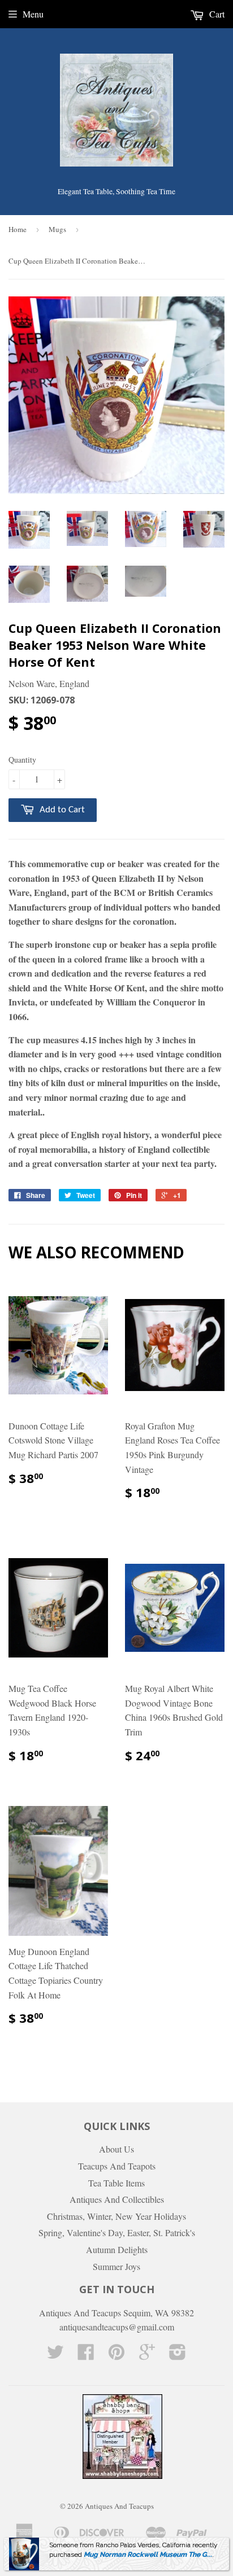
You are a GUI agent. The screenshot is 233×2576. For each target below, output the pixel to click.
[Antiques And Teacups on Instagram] (178, 2355)
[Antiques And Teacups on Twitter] (55, 2355)
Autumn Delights (117, 2249)
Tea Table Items (116, 2183)
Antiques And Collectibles (117, 2199)
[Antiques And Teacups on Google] (147, 2355)
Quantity (22, 760)
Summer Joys (116, 2266)
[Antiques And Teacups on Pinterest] (116, 2355)
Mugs (57, 229)
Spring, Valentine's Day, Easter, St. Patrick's (117, 2232)
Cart (216, 14)
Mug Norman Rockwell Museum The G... (148, 2555)
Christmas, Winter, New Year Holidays (116, 2216)
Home (18, 229)
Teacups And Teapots (117, 2166)
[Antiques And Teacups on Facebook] (86, 2355)
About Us (116, 2149)
